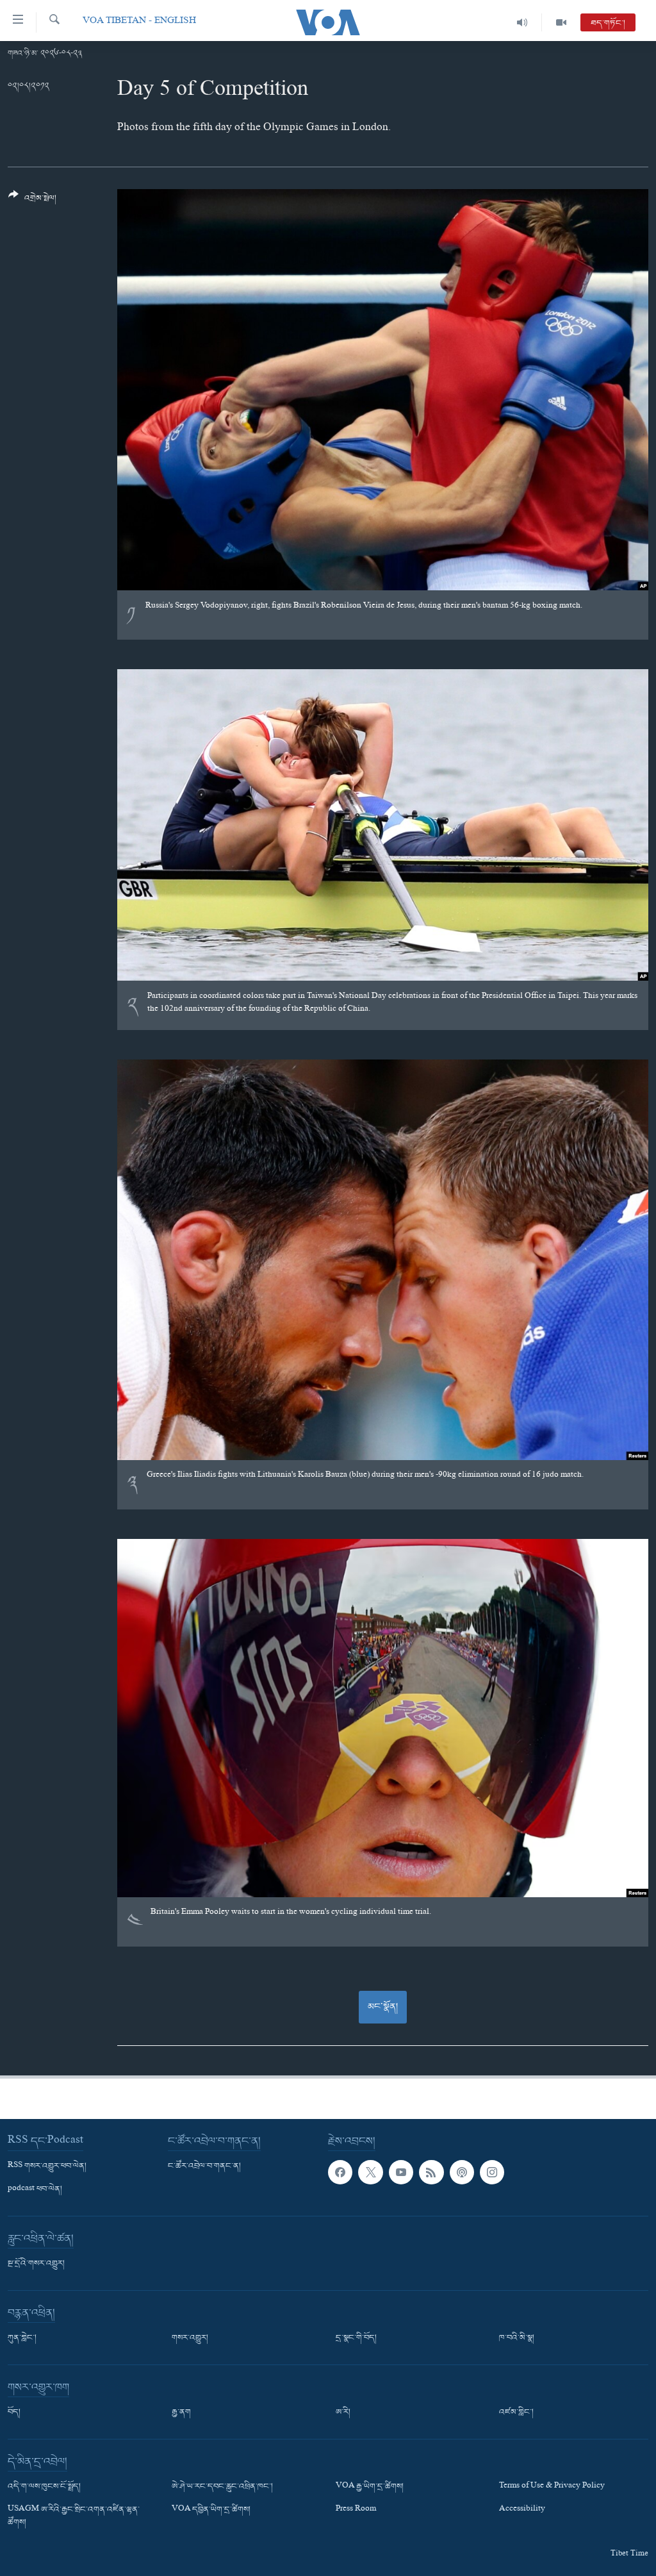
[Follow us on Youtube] (401, 2172)
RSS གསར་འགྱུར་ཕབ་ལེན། (47, 2166)
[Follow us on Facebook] (340, 2172)
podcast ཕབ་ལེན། (35, 2190)
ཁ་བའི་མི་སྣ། (517, 2338)
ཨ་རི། (343, 2413)
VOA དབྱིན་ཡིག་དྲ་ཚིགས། (211, 2510)
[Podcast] (462, 2172)
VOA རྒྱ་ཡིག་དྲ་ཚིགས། (370, 2487)
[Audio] (522, 22)
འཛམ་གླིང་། (516, 2413)
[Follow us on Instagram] (492, 2172)
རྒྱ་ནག (181, 2413)
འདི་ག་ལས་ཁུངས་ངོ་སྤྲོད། (44, 2487)
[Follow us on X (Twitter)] (370, 2172)
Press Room (356, 2510)
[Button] (32, 202)
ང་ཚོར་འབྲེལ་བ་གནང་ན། (204, 2166)
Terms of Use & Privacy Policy (552, 2487)
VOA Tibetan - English (139, 22)
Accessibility (522, 2510)
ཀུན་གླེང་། (22, 2338)
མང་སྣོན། (383, 2007)
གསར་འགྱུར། (190, 2338)
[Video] (561, 22)
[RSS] (431, 2172)
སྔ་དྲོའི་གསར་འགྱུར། (36, 2264)
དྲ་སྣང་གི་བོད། (356, 2338)
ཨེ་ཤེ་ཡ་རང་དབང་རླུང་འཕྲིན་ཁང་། (222, 2487)
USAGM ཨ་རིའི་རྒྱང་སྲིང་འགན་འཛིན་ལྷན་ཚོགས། (74, 2516)
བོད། (14, 2413)
